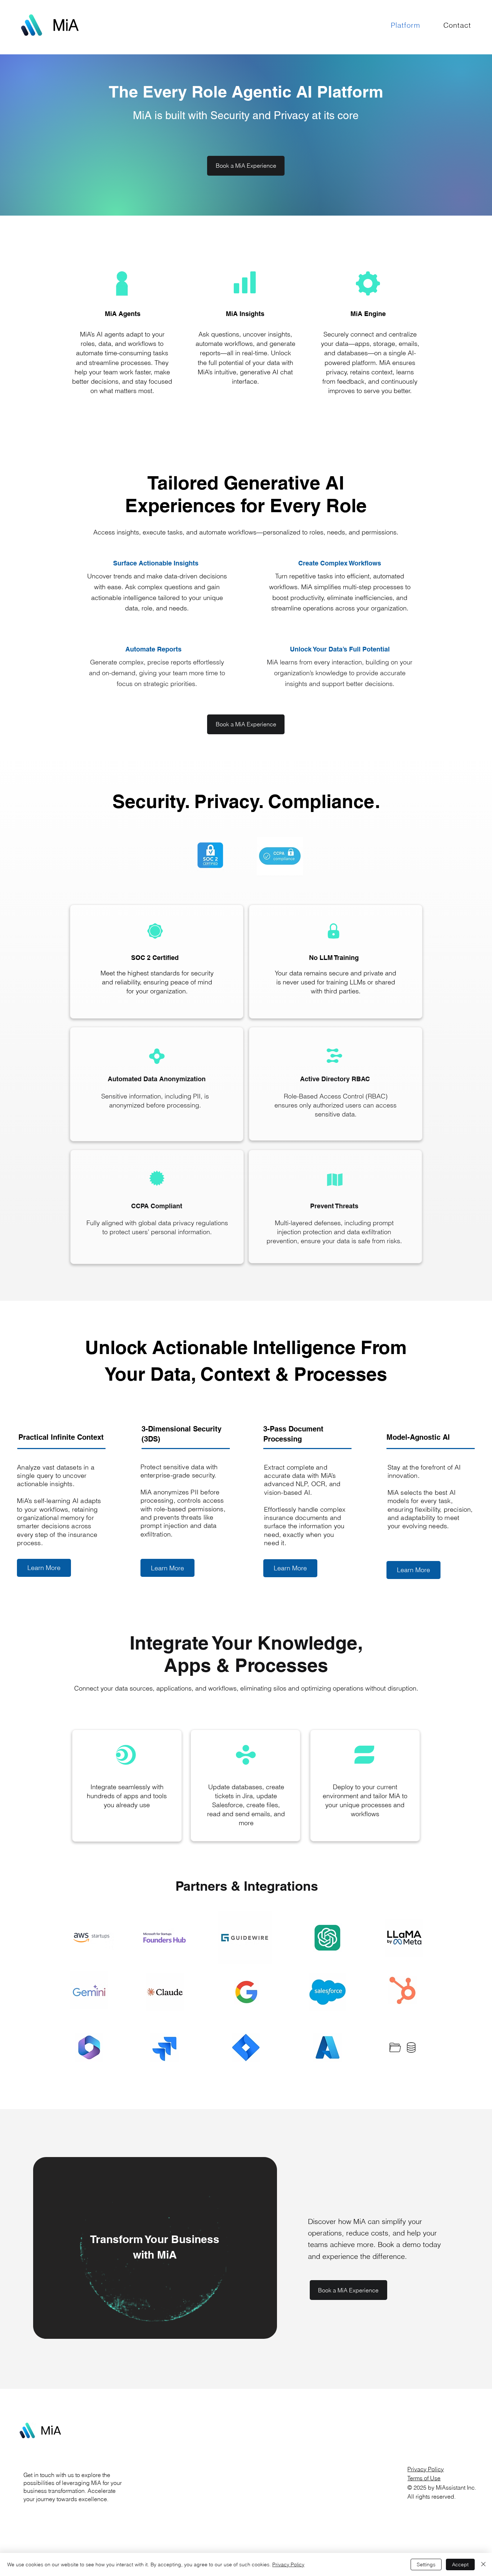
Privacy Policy (426, 2469)
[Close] (483, 2564)
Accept (460, 2564)
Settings (426, 2564)
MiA (51, 2430)
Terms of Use (424, 2478)
